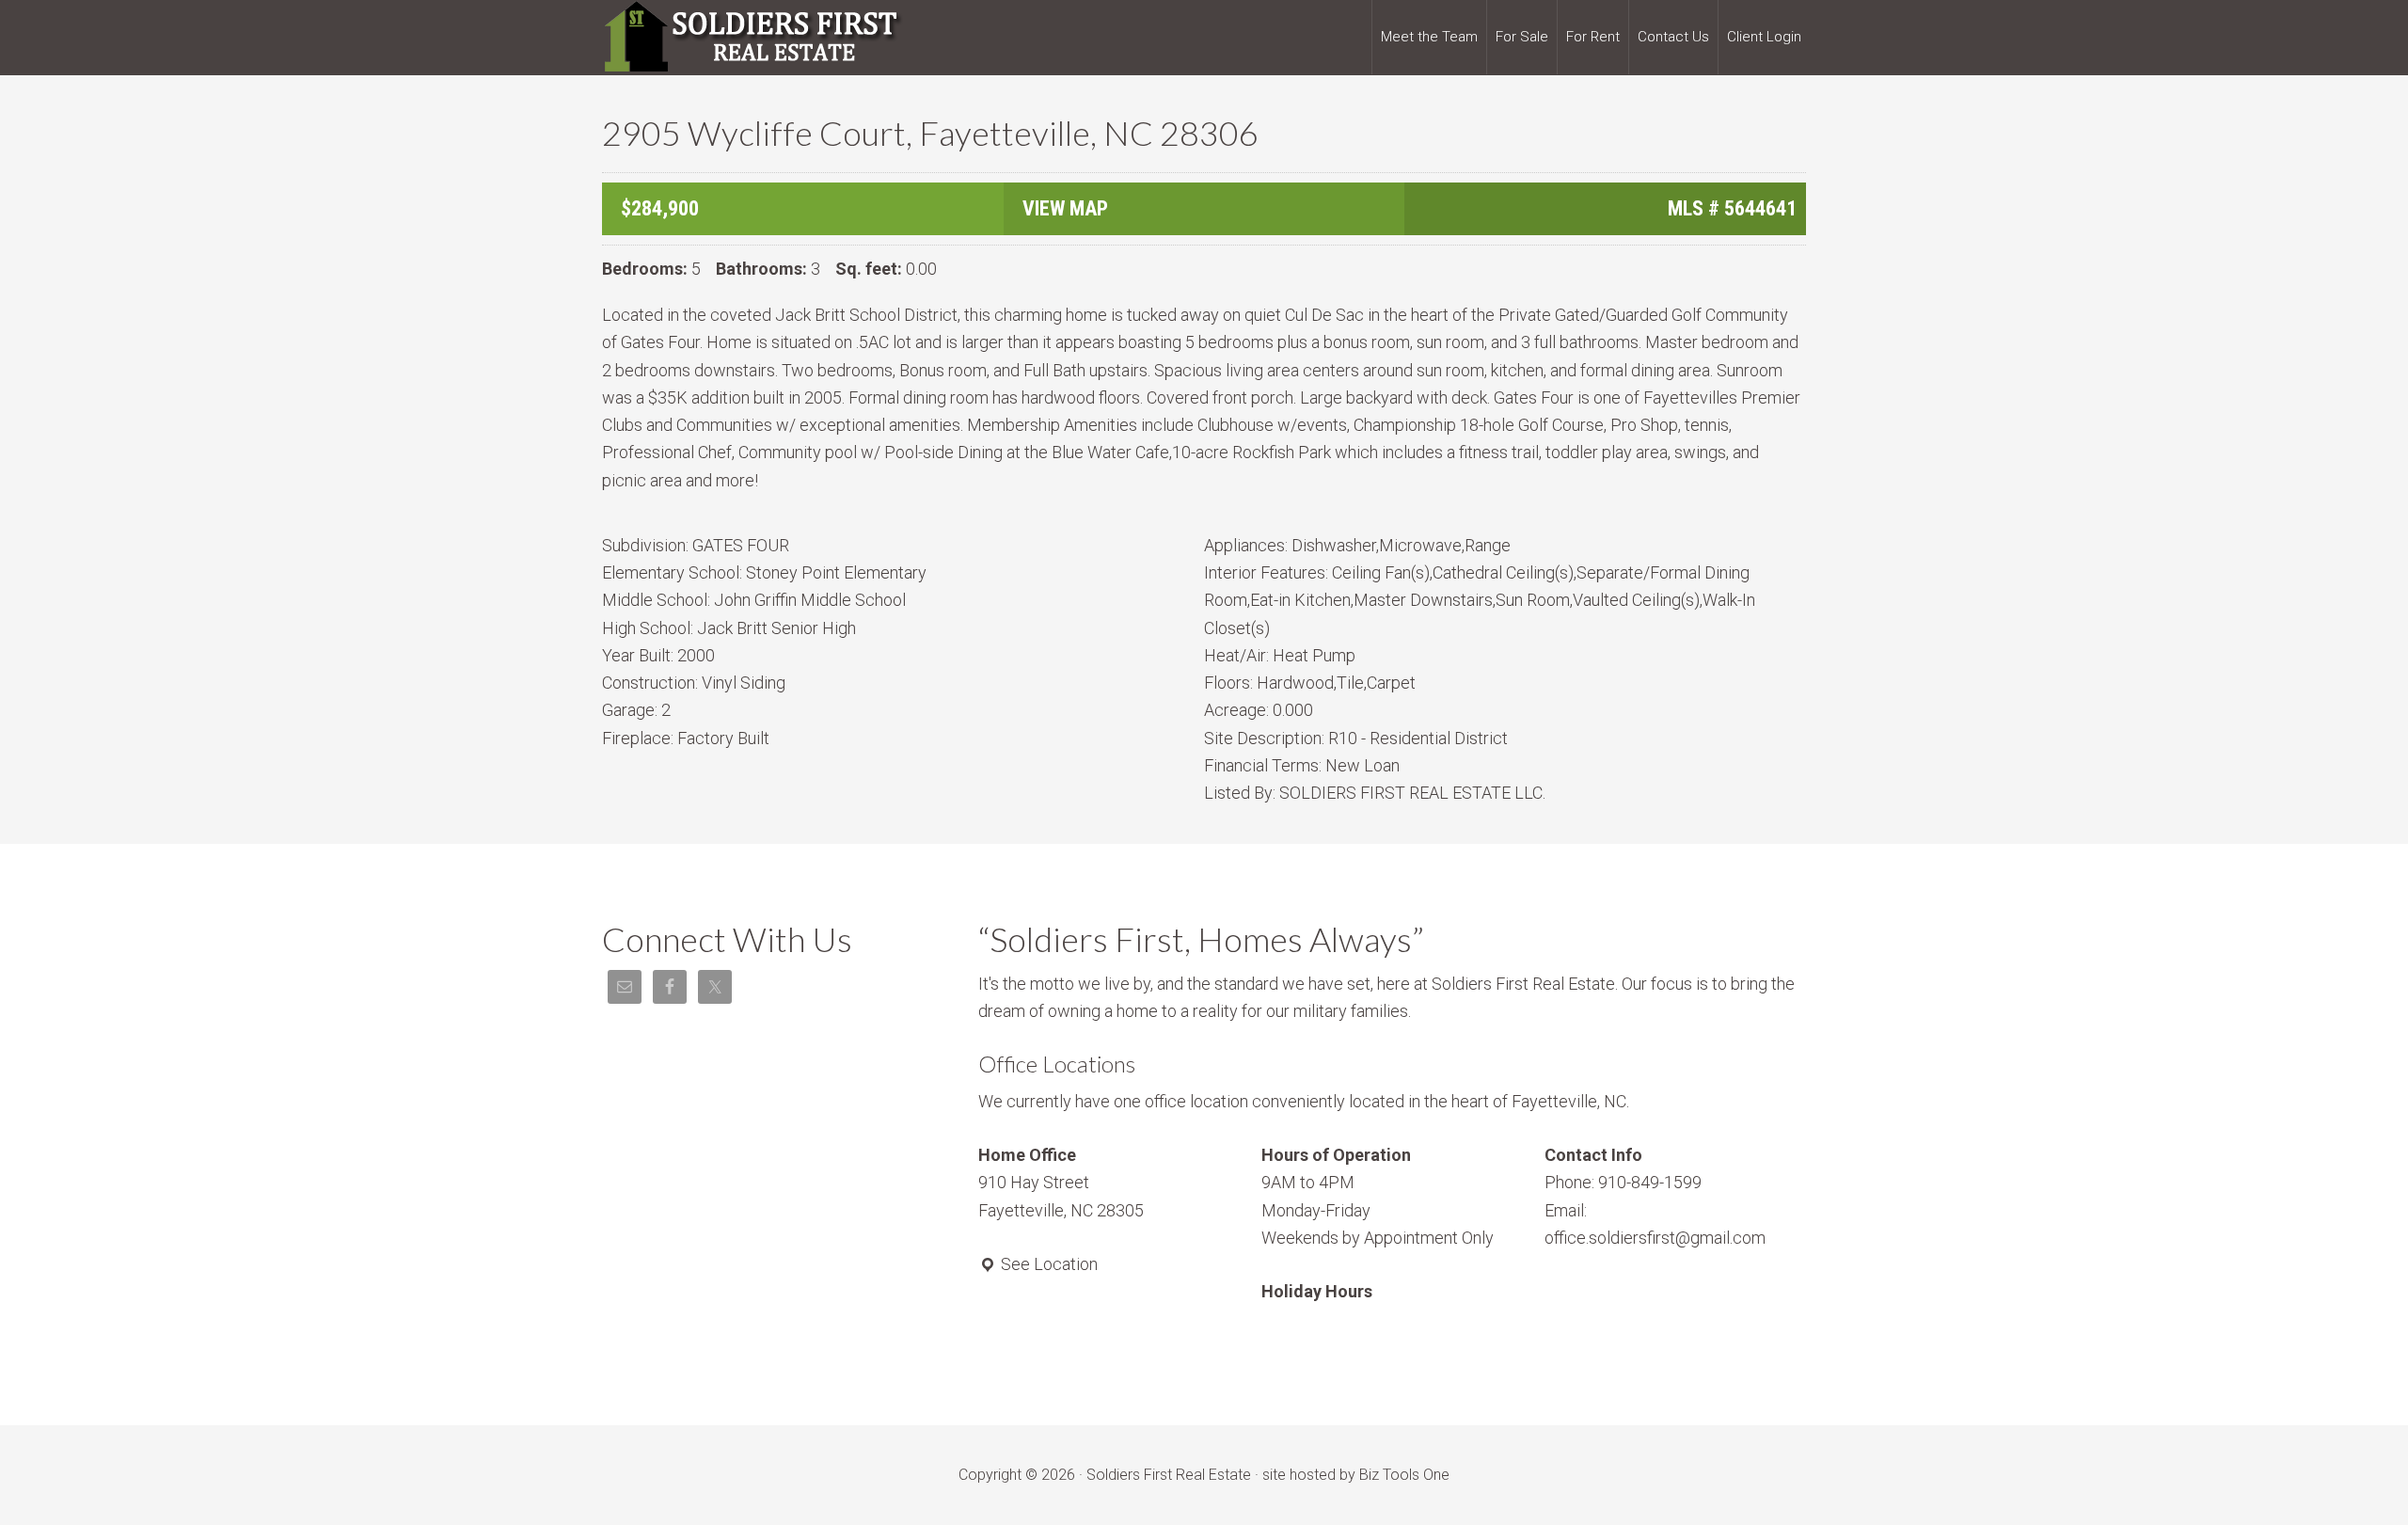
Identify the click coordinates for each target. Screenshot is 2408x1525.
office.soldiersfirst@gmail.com (1655, 1238)
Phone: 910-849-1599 (1623, 1182)
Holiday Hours (1317, 1291)
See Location (1047, 1264)
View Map (1065, 208)
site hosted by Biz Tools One (1356, 1475)
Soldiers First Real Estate (752, 38)
